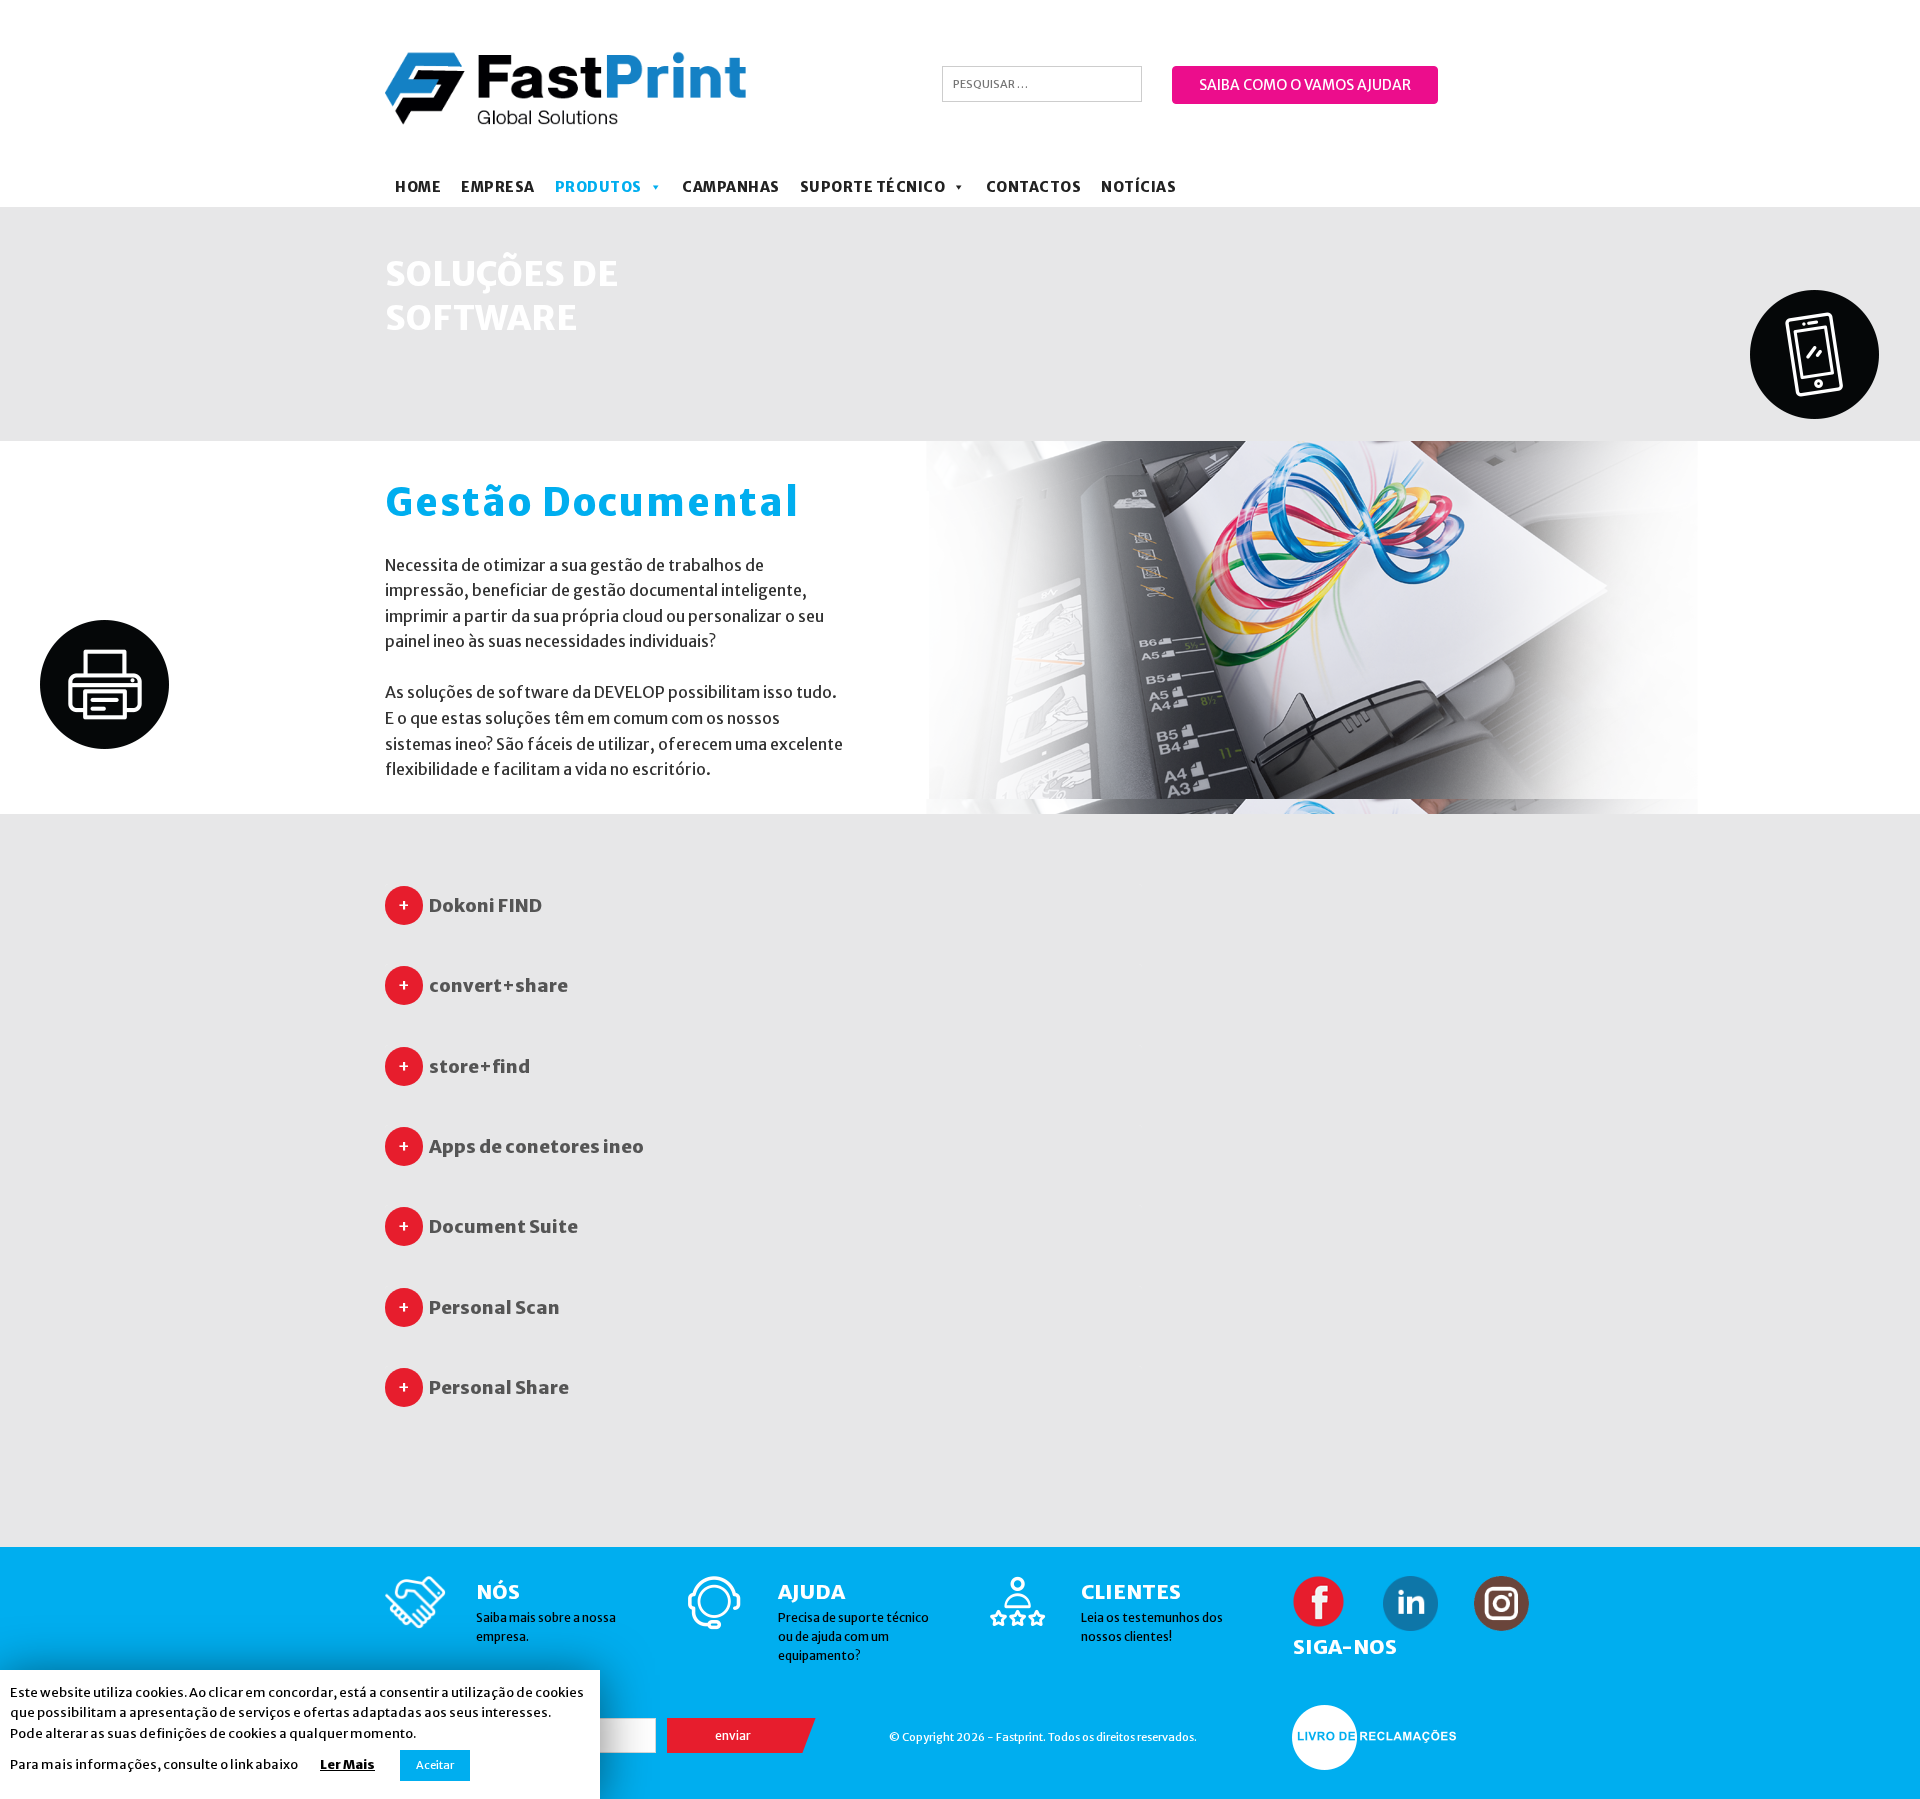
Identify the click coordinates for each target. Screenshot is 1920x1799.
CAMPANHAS (731, 187)
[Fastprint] (566, 87)
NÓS (498, 1591)
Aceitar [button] (435, 1765)
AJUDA (811, 1591)
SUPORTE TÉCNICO (873, 187)
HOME (418, 187)
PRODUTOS (598, 187)
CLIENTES (1131, 1591)
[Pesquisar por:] (1042, 84)
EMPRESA (498, 187)
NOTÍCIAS (1138, 187)
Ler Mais (347, 1764)
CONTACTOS (1034, 187)
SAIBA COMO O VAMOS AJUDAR (1305, 85)
